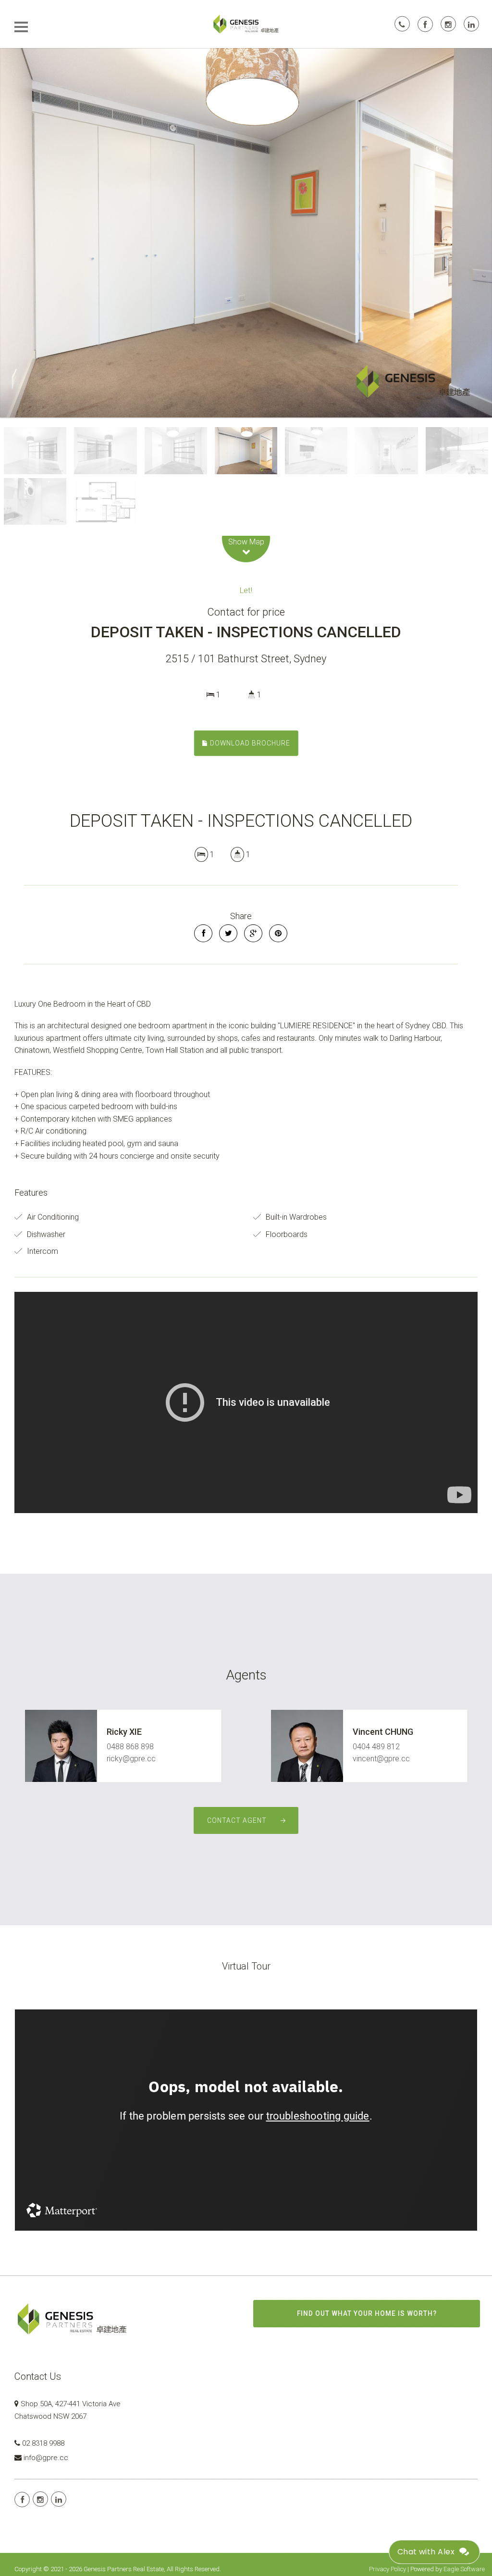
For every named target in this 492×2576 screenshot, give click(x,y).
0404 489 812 (376, 1747)
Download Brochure (249, 743)
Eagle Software (464, 2569)
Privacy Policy (387, 2569)
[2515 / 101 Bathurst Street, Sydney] (246, 233)
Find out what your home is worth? (367, 2313)
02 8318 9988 (43, 2443)
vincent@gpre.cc (381, 1759)
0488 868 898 (130, 1747)
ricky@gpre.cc (131, 1759)
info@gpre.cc (46, 2458)
